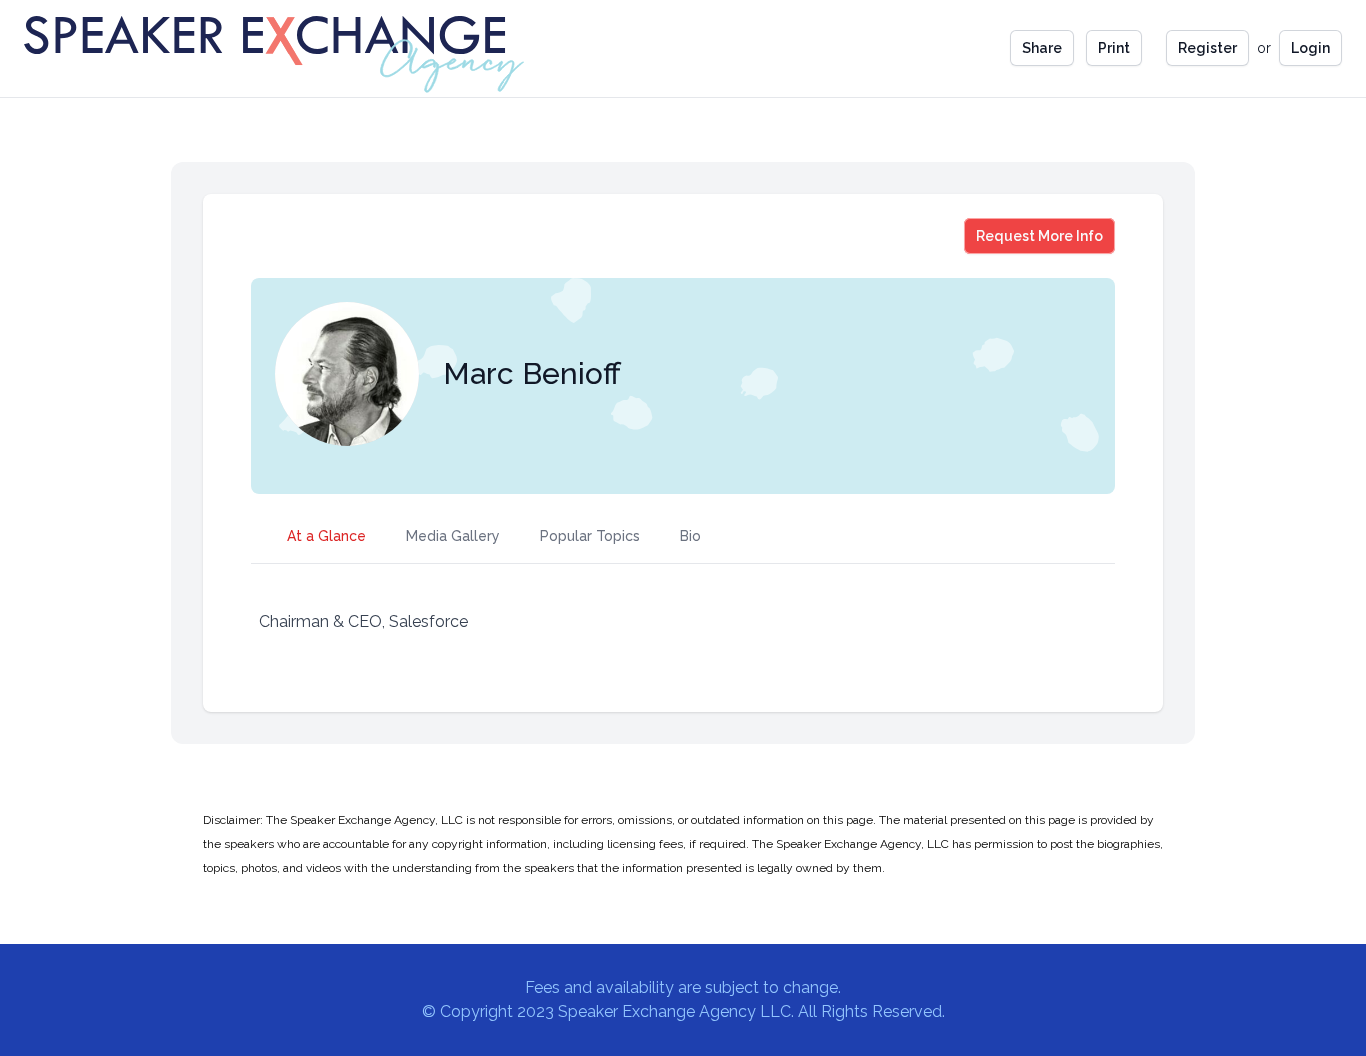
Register (1207, 48)
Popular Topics (590, 536)
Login (1310, 48)
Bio (690, 536)
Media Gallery (453, 536)
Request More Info (1039, 235)
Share (1042, 48)
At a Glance (326, 536)
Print (1114, 48)
